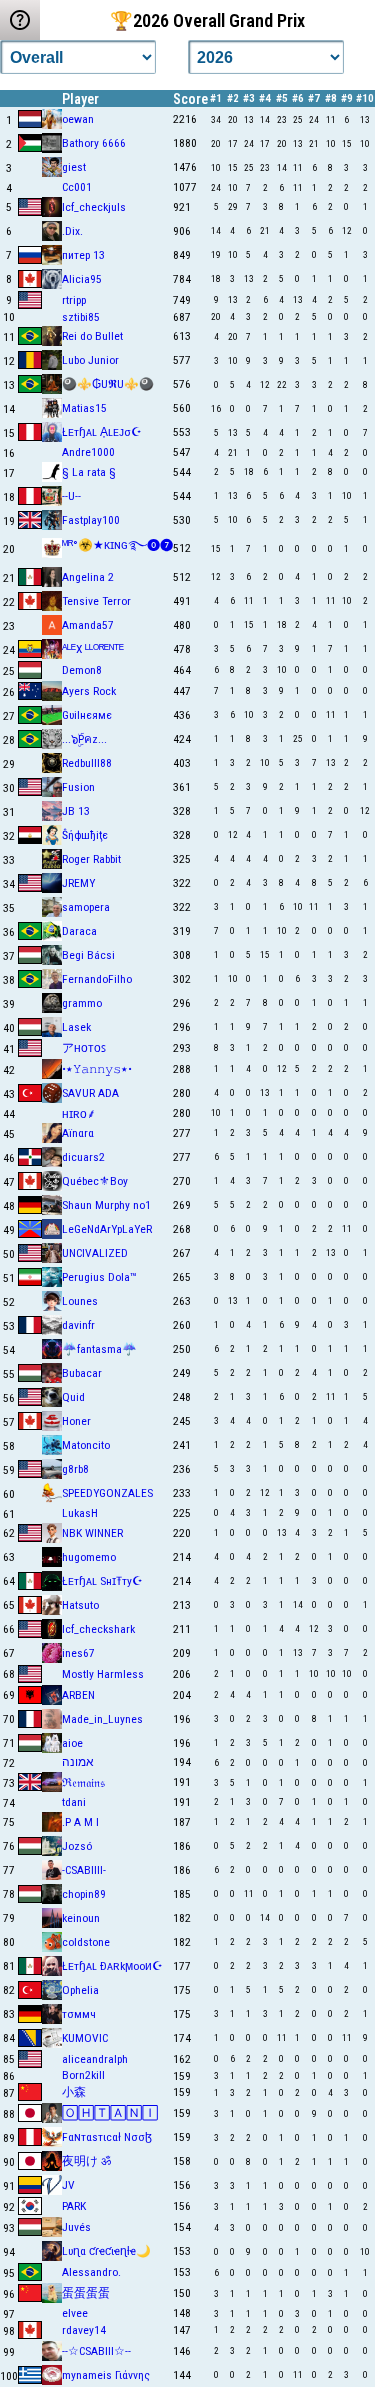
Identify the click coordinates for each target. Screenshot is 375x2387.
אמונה (78, 1762)
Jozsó (77, 1846)
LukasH (80, 1513)
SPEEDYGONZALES (107, 1493)
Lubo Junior (90, 360)
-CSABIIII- (84, 1870)
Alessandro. (91, 2272)
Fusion (78, 787)
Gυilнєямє (87, 715)
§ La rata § (89, 472)
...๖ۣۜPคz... (84, 739)
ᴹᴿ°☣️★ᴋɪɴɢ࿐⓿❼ (117, 545)
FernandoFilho (97, 979)
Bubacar (82, 1373)
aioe (72, 1743)
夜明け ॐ (86, 2161)
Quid (73, 1397)
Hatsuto (80, 1605)
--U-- (71, 496)
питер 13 (83, 255)
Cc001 (77, 187)
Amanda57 (88, 625)
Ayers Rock (89, 691)
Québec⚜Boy (95, 1181)
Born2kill (83, 2075)
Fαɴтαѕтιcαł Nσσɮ (107, 2137)
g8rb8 (75, 1469)
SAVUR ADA (90, 1093)
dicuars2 (83, 1157)
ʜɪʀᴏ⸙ (79, 1114)
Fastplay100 (91, 520)
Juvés (76, 2227)
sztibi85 (81, 317)
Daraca (79, 931)
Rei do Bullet (92, 336)
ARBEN (78, 1695)
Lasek (76, 1027)
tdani (74, 1802)
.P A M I (80, 1822)
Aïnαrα (78, 1133)
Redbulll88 (87, 763)
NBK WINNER (92, 1533)
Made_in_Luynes (102, 1719)
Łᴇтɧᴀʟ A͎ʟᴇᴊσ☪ (102, 432)
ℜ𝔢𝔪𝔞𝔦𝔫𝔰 (83, 1783)
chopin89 (84, 1894)
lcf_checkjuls (94, 207)
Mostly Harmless (103, 1674)
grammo (82, 1003)
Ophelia (80, 1990)
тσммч (79, 2014)
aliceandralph (95, 2059)
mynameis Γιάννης (106, 2375)
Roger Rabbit (91, 859)
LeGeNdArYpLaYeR (107, 1229)
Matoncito (86, 1445)
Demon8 (82, 670)
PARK (74, 2206)
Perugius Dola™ (99, 1277)
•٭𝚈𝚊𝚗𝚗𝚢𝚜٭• (97, 1069)
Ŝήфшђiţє (85, 835)
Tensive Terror (96, 601)
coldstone (86, 1942)
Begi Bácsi (88, 955)
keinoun (81, 1918)
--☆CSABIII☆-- (96, 2351)
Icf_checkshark (98, 1629)
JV (68, 2185)
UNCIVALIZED (95, 1253)
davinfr (78, 1325)
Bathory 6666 (94, 143)
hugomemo (89, 1557)
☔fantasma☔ (99, 1349)
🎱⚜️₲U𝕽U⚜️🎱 (108, 384)
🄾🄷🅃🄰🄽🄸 (110, 2113)
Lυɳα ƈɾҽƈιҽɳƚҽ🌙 (106, 2251)
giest (74, 167)
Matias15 (84, 408)
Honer (76, 1421)
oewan (78, 119)
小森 (74, 2092)
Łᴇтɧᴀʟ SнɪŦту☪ (102, 1581)
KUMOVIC (85, 2038)
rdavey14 (84, 2330)
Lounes (80, 1301)
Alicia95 (82, 279)
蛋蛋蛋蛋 (86, 2293)
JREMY (78, 883)
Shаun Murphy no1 (106, 1205)
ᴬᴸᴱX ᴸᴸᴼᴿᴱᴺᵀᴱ (93, 649)
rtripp (74, 300)
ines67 (78, 1653)
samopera (86, 907)
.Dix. (72, 231)
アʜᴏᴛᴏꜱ (84, 1048)
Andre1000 (88, 452)
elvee (75, 2313)
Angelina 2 (88, 577)
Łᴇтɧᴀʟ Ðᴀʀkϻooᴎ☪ (112, 1966)
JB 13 (76, 811)
